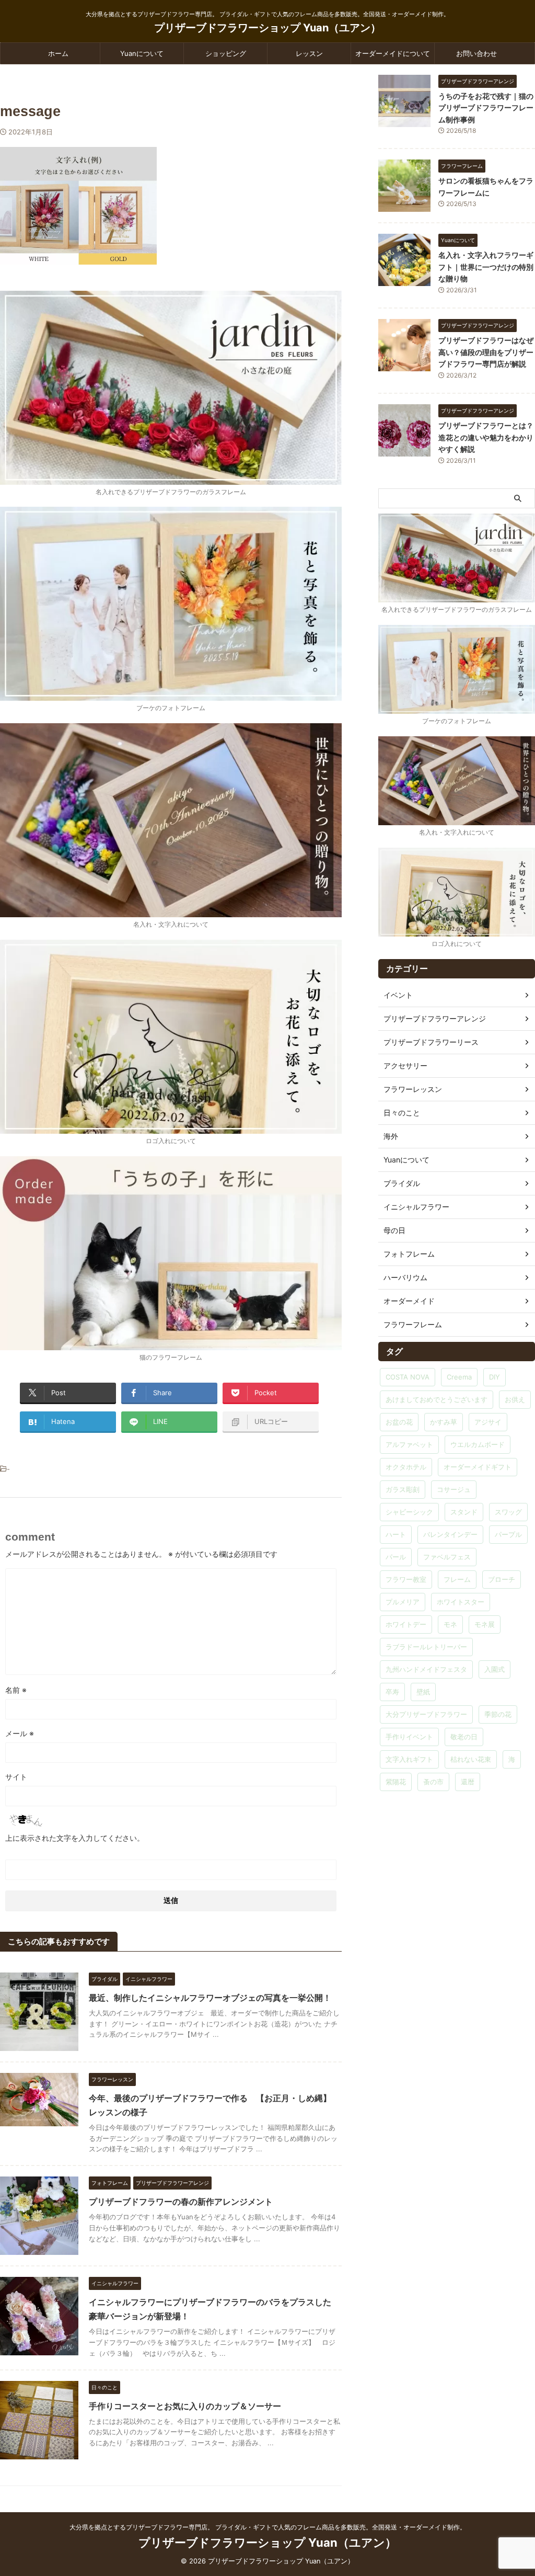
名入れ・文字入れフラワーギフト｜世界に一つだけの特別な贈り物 (486, 267)
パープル (508, 1534)
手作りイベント (409, 1737)
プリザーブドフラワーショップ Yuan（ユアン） (267, 28)
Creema (459, 1377)
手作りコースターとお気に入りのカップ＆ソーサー (185, 2406)
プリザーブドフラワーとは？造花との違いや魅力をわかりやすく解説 (486, 437)
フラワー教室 (406, 1579)
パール (396, 1557)
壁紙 (423, 1692)
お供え (515, 1399)
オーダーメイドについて (393, 53)
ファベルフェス (447, 1557)
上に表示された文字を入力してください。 (75, 1838)
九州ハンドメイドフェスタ (426, 1669)
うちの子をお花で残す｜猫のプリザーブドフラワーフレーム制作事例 (486, 108)
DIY (495, 1377)
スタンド (464, 1512)
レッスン (309, 53)
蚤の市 (433, 1782)
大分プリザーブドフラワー (426, 1714)
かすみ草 (444, 1422)
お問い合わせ (476, 53)
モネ (450, 1624)
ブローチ (502, 1579)
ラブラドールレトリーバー (426, 1647)
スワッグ (508, 1512)
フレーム (457, 1579)
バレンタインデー (450, 1534)
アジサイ (488, 1422)
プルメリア (403, 1602)
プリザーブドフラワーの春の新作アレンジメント (181, 2202)
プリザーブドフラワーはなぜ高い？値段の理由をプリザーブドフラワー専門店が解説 (486, 352)
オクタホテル (406, 1467)
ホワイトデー (406, 1624)
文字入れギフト (409, 1759)
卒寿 (392, 1692)
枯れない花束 (471, 1759)
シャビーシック (409, 1512)
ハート (396, 1534)
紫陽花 (396, 1782)
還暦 (468, 1782)
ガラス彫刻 (403, 1489)
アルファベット (409, 1444)
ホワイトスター (461, 1602)
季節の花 (498, 1714)
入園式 (495, 1669)
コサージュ (454, 1489)
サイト (16, 1777)
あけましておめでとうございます (437, 1399)
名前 (16, 1690)
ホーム (58, 53)
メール (20, 1733)
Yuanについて (142, 53)
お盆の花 (399, 1422)
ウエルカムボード (478, 1444)
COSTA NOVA (408, 1377)
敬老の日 (464, 1737)
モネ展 (485, 1624)
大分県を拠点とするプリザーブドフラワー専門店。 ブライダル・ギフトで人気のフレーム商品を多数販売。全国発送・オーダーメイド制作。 (268, 2527)
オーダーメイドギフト (478, 1467)
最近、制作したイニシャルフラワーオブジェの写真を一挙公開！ (210, 1998)
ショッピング (226, 53)
